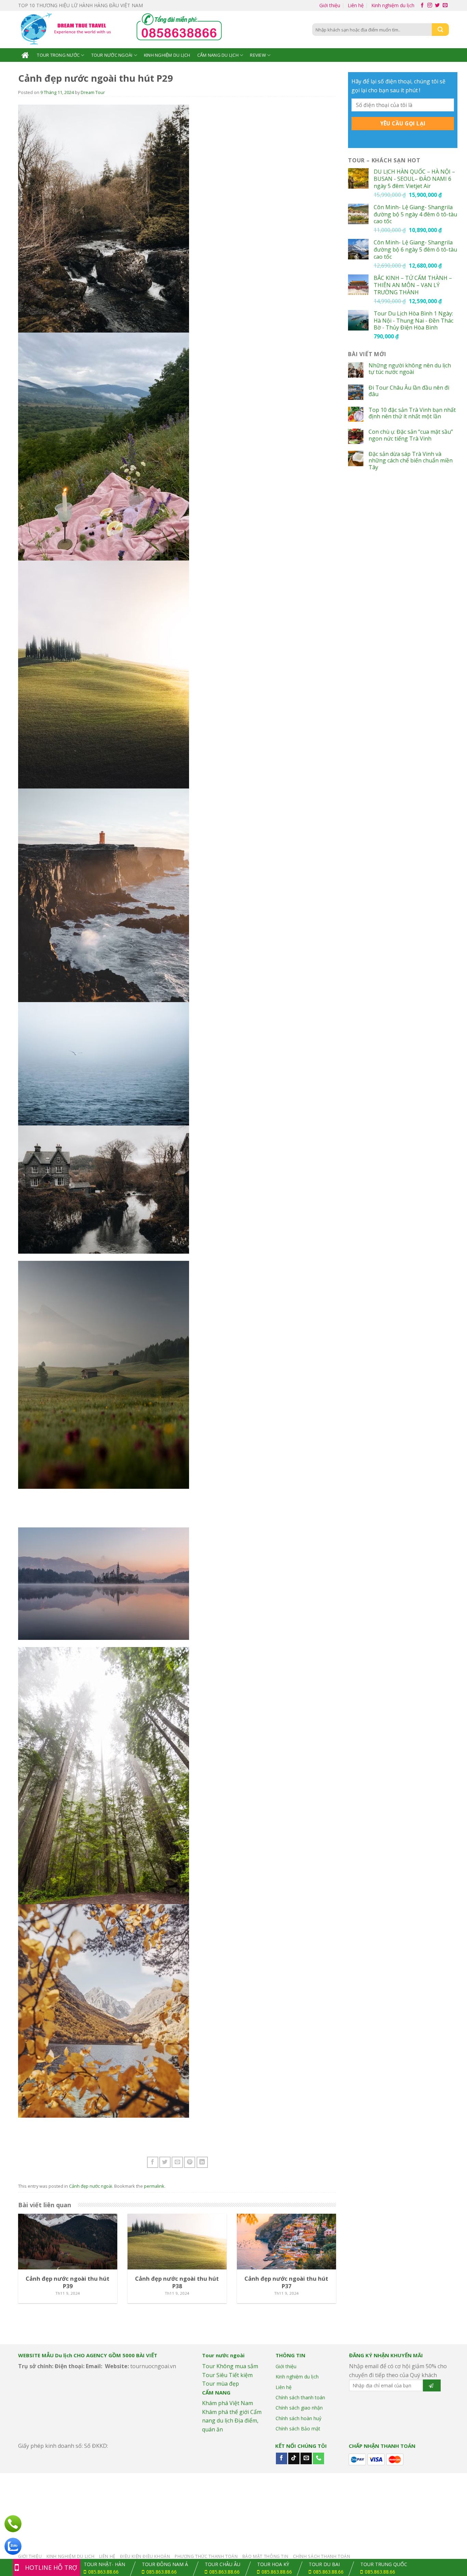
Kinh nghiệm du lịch (393, 5)
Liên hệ (356, 5)
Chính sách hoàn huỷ (298, 2418)
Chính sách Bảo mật (298, 2429)
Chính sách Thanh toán (322, 2556)
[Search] (440, 30)
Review (258, 55)
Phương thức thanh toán (206, 2556)
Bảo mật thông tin (265, 2556)
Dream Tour (93, 92)
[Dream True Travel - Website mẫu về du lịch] (67, 30)
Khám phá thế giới (225, 2412)
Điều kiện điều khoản (145, 2556)
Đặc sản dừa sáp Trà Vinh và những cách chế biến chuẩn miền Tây (411, 461)
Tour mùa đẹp (221, 2384)
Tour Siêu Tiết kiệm (227, 2375)
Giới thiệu (330, 5)
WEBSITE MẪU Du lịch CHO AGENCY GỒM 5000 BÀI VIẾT (88, 2355)
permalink (154, 2186)
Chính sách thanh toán (300, 2397)
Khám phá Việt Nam (228, 2403)
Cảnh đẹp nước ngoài (91, 2186)
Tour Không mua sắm (230, 2366)
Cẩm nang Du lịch (218, 55)
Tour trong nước (58, 55)
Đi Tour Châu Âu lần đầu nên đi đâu (409, 391)
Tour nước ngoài (112, 55)
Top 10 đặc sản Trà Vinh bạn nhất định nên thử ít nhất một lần (412, 413)
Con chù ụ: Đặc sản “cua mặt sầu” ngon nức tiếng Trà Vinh (411, 435)
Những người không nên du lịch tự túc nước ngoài (410, 369)
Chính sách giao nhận (299, 2408)
